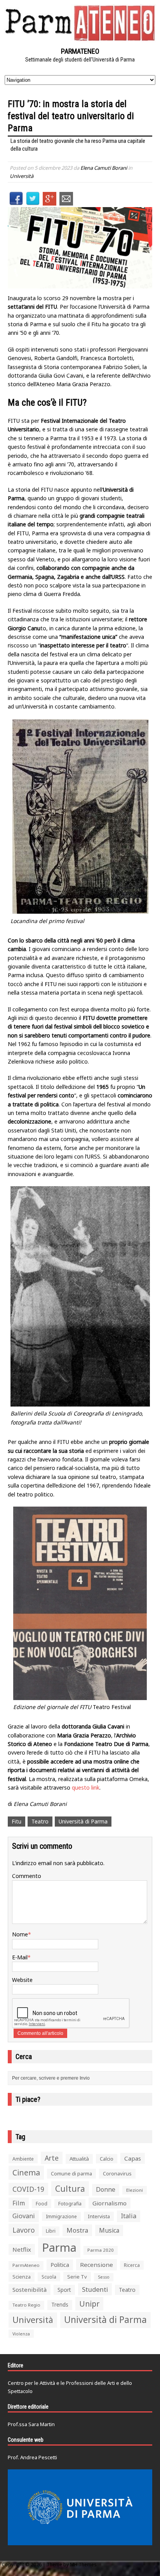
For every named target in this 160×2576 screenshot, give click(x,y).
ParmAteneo (26, 2265)
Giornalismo (110, 2203)
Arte (52, 2158)
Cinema (26, 2172)
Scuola (49, 2277)
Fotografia (70, 2204)
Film (19, 2203)
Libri (51, 2231)
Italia (129, 2216)
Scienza (22, 2277)
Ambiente (23, 2159)
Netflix (22, 2249)
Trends (60, 2305)
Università (22, 176)
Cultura (70, 2188)
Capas (133, 2158)
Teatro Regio (26, 2305)
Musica (109, 2230)
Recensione (97, 2265)
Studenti (95, 2289)
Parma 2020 (101, 2250)
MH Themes (83, 2565)
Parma (59, 2247)
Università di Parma (83, 1821)
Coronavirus (117, 2173)
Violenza (21, 2334)
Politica (60, 2265)
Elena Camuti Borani (104, 168)
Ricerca (132, 2265)
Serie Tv (77, 2277)
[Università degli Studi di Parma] (80, 2507)
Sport (64, 2290)
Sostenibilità (30, 2289)
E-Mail (20, 1957)
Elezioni (135, 2190)
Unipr (89, 2304)
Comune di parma (71, 2173)
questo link (86, 1787)
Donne (106, 2189)
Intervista (99, 2216)
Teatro (40, 1821)
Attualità (79, 2159)
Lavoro (24, 2230)
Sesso (104, 2277)
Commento (27, 1876)
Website (22, 1980)
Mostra (77, 2230)
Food (42, 2204)
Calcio (107, 2159)
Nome (20, 1934)
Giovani (24, 2216)
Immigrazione (61, 2216)
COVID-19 (28, 2189)
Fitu (17, 1821)
